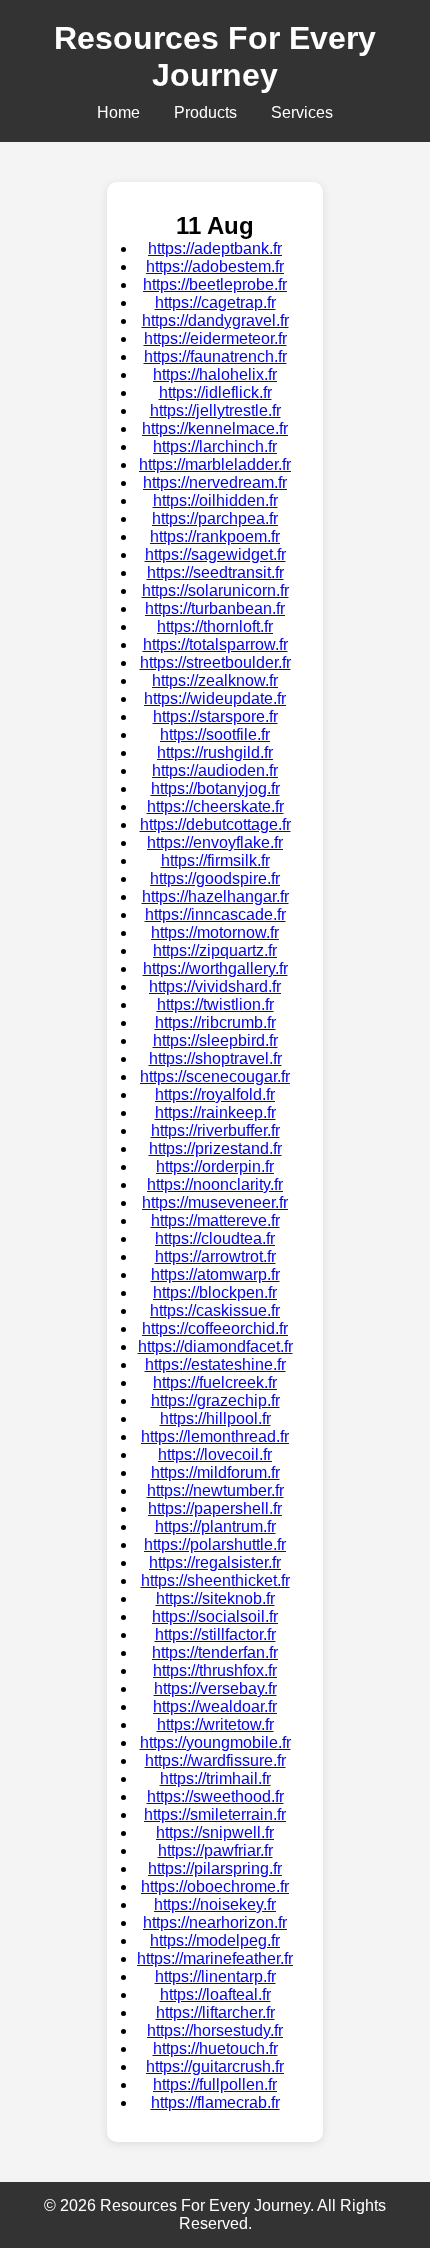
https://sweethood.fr (215, 1796)
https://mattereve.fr (215, 1220)
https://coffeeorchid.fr (215, 1328)
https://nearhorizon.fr (215, 1922)
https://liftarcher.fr (215, 2012)
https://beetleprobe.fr (215, 284)
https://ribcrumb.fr (215, 1022)
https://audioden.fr (215, 770)
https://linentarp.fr (215, 1976)
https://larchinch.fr (215, 446)
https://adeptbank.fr (215, 248)
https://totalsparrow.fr (215, 644)
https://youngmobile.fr (215, 1742)
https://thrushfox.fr (215, 1670)
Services (302, 112)
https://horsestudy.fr (215, 2030)
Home (118, 112)
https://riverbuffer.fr (215, 1130)
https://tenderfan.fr (215, 1652)
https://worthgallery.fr (215, 968)
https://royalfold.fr (215, 1094)
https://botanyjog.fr (215, 788)
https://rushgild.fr (215, 752)
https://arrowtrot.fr (215, 1256)
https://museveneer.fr (215, 1202)
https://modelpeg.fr (215, 1940)
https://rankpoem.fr (215, 536)
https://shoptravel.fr (215, 1058)
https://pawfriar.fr (215, 1850)
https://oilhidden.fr (215, 500)
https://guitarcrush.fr (215, 2066)
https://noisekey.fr (215, 1904)
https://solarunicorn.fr (215, 590)
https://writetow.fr (215, 1724)
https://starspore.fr (215, 716)
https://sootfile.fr (215, 734)
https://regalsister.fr (215, 1562)
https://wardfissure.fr (215, 1760)
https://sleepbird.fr (215, 1040)
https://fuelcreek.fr (215, 1382)
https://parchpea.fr (215, 518)
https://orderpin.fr (215, 1166)
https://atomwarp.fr (215, 1274)
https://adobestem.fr (215, 266)
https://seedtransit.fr (215, 572)
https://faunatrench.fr (215, 356)
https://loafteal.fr (215, 1994)
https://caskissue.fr (215, 1310)
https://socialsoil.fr (215, 1616)
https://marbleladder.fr (215, 464)
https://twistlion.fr (215, 1004)
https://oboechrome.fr (215, 1886)
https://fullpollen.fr (215, 2084)
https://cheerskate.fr (215, 806)
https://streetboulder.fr (215, 662)
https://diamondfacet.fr (215, 1346)
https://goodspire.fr (215, 878)
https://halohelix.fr (215, 374)
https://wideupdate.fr (215, 698)
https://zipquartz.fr (215, 950)
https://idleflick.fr (215, 392)
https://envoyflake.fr (215, 842)
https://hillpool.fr (215, 1418)
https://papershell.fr (215, 1508)
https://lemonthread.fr (215, 1436)
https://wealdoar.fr (215, 1706)
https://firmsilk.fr (215, 860)
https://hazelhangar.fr (215, 896)
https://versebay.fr (215, 1688)
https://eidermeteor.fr (215, 338)
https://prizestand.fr (215, 1148)
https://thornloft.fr (215, 626)
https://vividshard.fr (215, 986)
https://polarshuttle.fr (215, 1544)
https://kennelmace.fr (215, 428)
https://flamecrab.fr (215, 2102)
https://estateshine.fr (215, 1364)
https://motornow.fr (215, 932)
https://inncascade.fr (215, 914)
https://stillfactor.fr (215, 1634)
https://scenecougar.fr (215, 1076)
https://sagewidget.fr (215, 554)
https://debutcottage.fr (215, 824)
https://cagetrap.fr (215, 302)
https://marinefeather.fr (215, 1958)
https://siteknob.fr (215, 1598)
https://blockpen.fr (215, 1292)
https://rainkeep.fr (215, 1112)
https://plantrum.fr (215, 1526)
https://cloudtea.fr (215, 1238)
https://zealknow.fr (215, 680)
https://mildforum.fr (215, 1472)
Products (205, 112)
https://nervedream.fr (215, 482)
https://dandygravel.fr (215, 320)
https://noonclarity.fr (215, 1184)
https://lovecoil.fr (215, 1454)
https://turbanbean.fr (215, 608)
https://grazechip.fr (215, 1400)
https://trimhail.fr (215, 1778)
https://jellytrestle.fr (215, 410)
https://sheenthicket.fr (215, 1580)
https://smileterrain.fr (215, 1814)
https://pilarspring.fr (215, 1868)
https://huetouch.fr (215, 2048)
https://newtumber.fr (215, 1490)
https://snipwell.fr (215, 1832)
